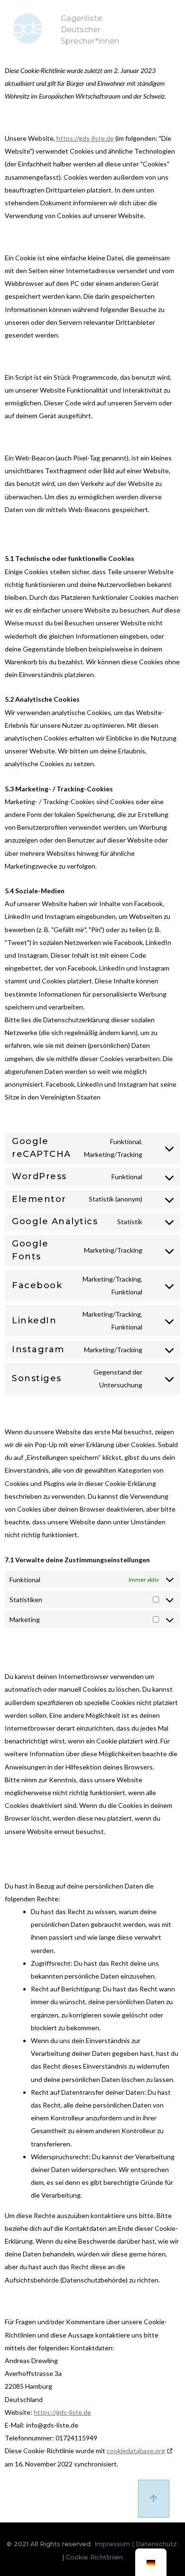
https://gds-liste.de (85, 138)
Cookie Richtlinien (94, 2557)
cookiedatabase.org (136, 2451)
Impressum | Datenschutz (136, 2544)
